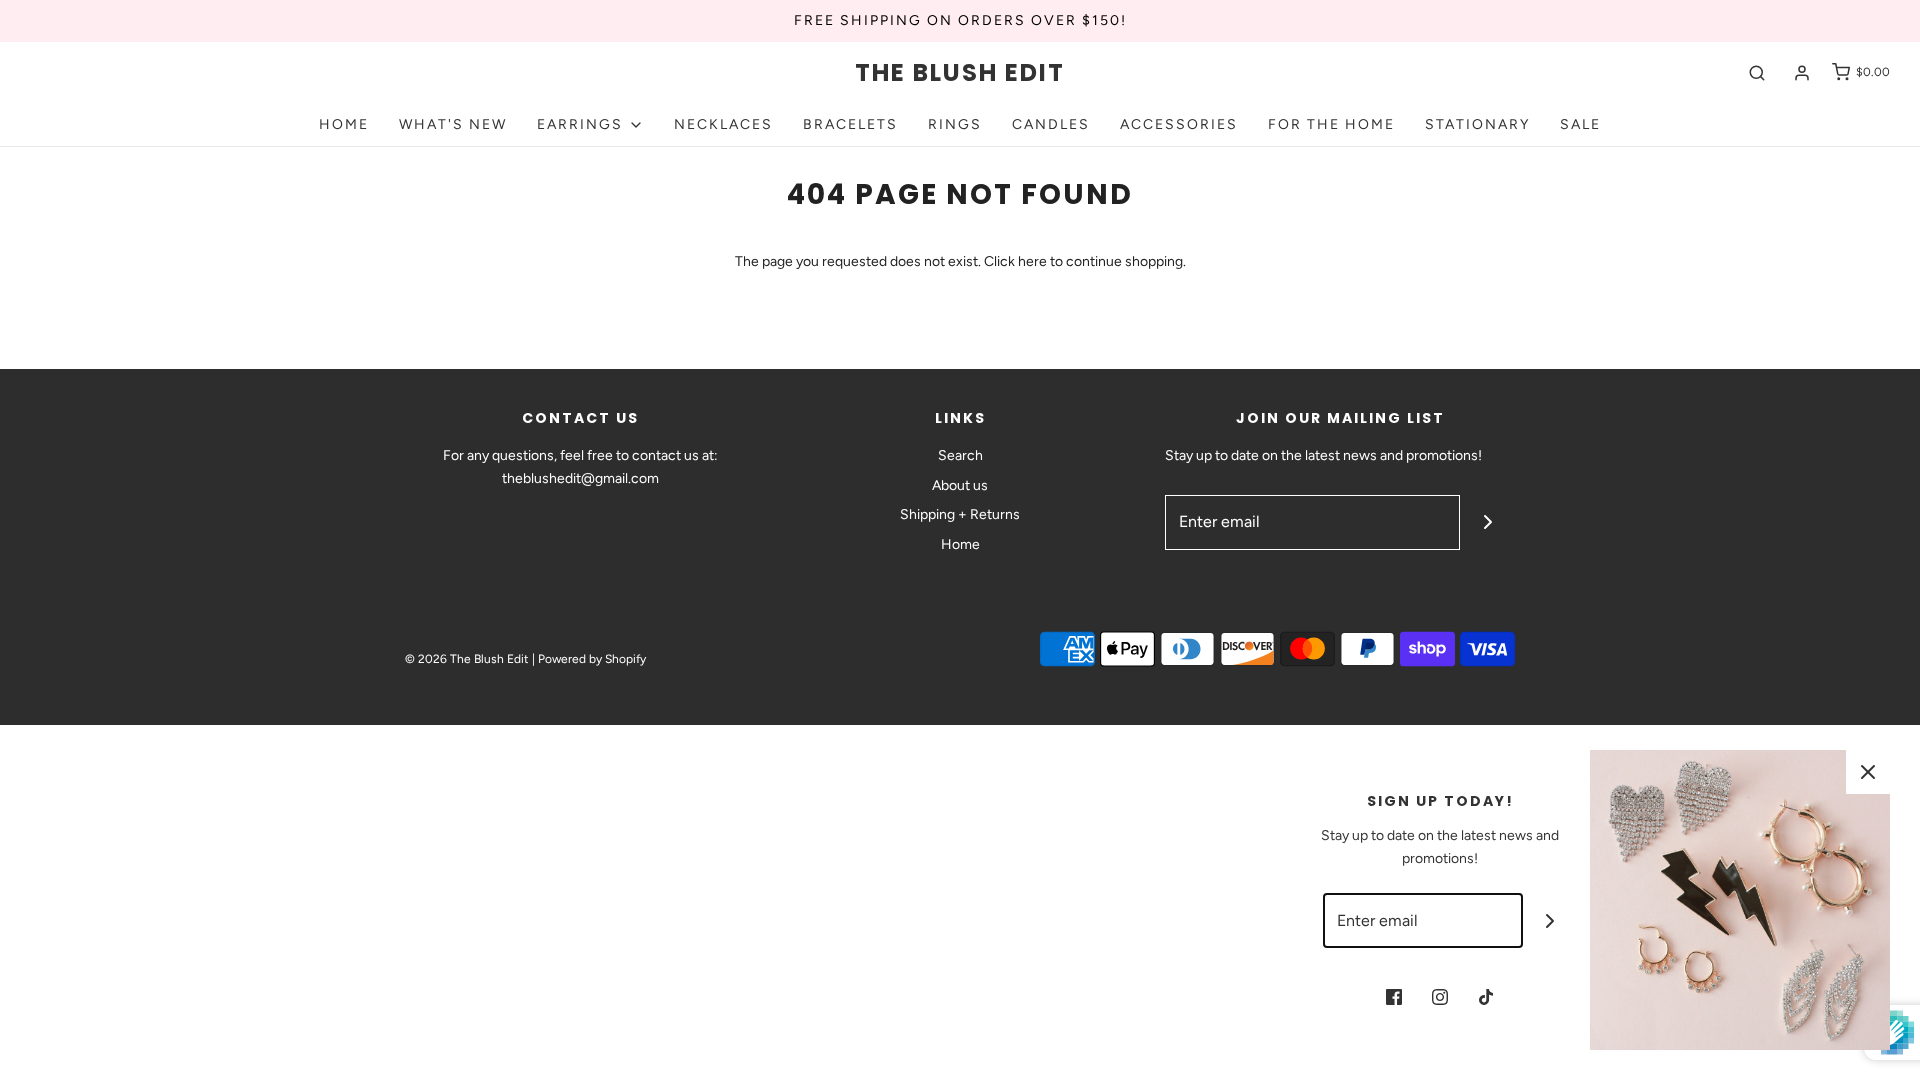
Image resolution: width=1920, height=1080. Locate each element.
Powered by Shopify (592, 659)
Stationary (1477, 124)
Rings (955, 124)
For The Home (1331, 124)
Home (344, 124)
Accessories (1179, 124)
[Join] (1487, 522)
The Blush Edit (960, 73)
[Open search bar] (1757, 72)
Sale (1580, 124)
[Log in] (1802, 73)
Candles (1051, 124)
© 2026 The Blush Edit (467, 659)
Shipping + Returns (960, 514)
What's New (453, 124)
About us (960, 485)
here (1032, 261)
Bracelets (850, 124)
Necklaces (723, 124)
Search (960, 455)
